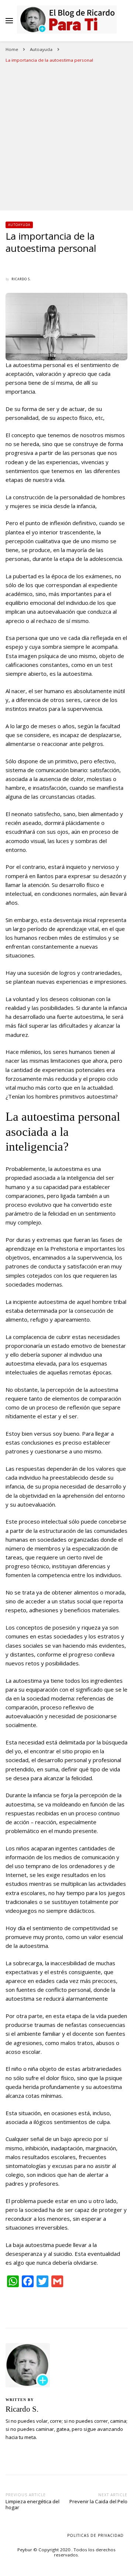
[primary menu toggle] (9, 21)
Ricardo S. (21, 279)
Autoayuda (19, 225)
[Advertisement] (66, 137)
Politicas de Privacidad (96, 2535)
